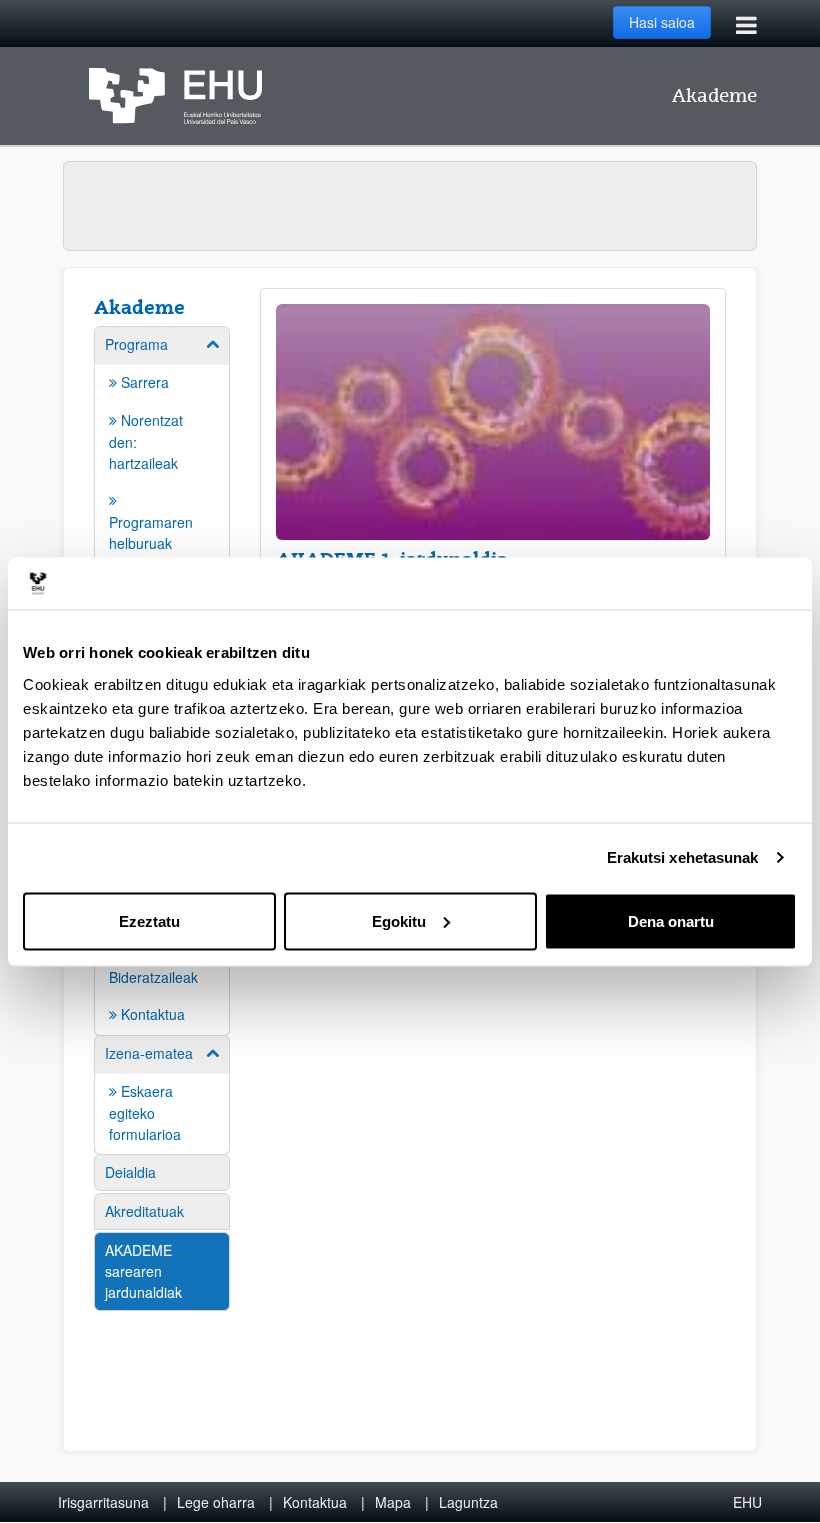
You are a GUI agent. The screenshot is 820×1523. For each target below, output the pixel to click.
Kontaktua (315, 1502)
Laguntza (468, 1502)
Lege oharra (216, 1502)
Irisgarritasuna (103, 1502)
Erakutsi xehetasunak (683, 857)
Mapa (393, 1502)
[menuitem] (162, 1093)
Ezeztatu (149, 920)
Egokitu (399, 920)
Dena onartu (671, 920)
